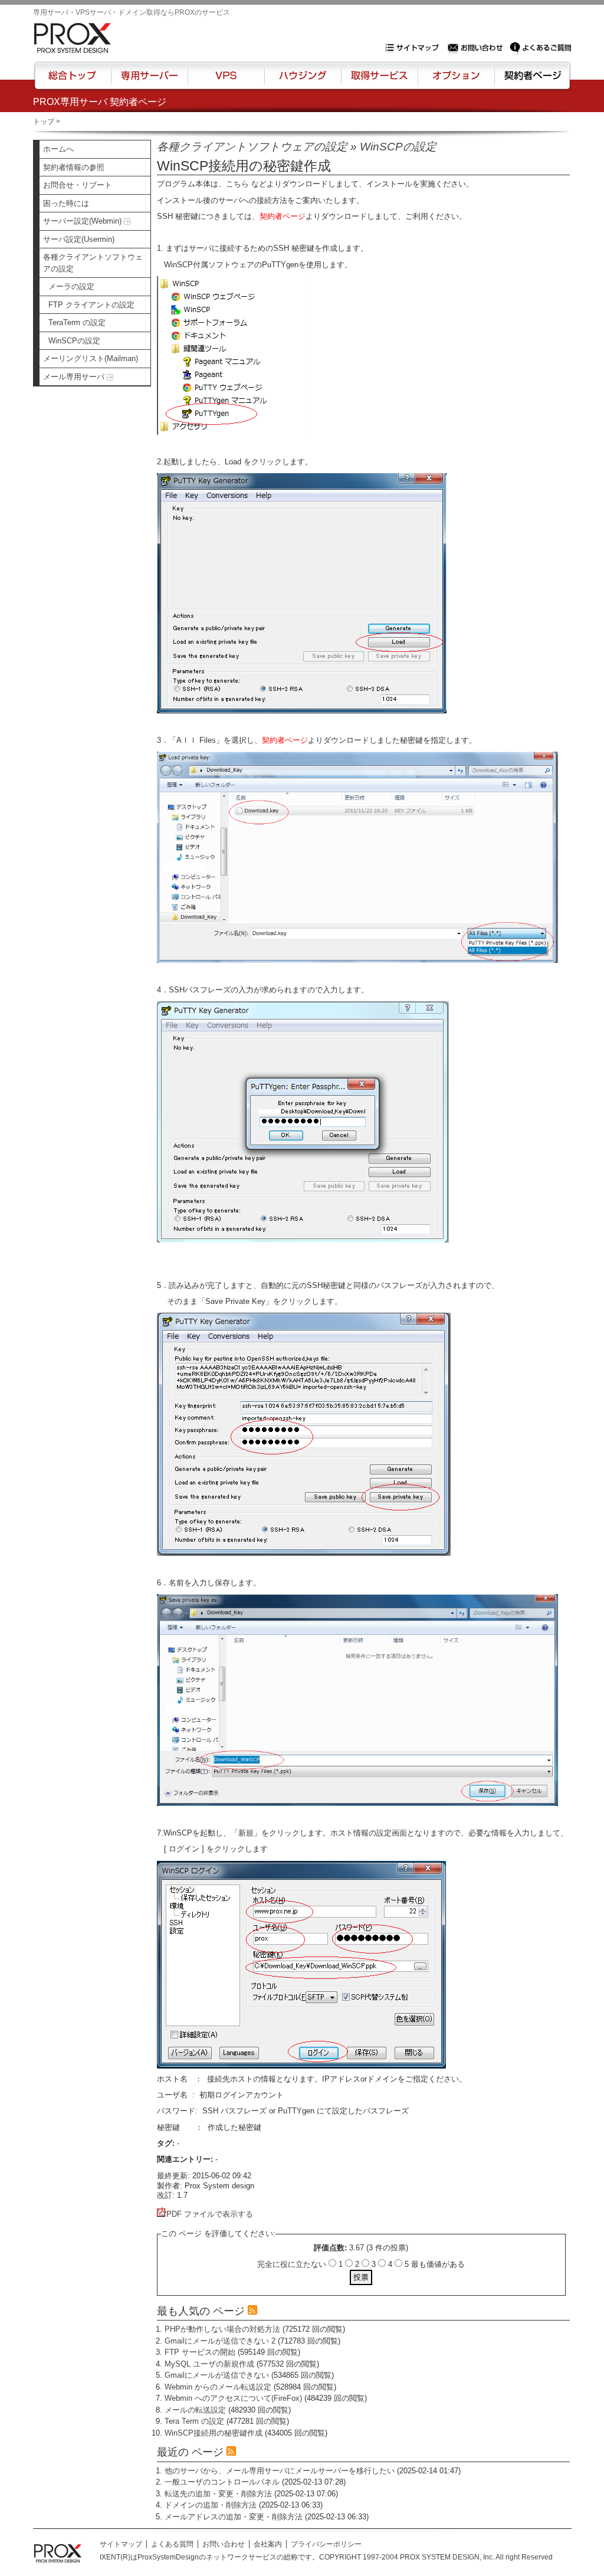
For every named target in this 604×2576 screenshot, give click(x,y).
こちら (237, 184)
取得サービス (378, 81)
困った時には (66, 203)
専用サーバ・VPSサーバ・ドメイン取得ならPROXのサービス (132, 12)
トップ (44, 122)
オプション (456, 81)
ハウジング (302, 81)
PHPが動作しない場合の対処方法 (222, 2329)
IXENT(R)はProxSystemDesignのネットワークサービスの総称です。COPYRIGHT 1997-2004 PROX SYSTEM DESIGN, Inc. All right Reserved (326, 2557)
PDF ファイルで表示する (210, 2214)
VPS (226, 81)
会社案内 (268, 2544)
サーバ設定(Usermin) (79, 239)
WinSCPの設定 (74, 341)
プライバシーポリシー (326, 2544)
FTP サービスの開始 (200, 2352)
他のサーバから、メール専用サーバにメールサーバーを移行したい (280, 2471)
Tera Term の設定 (194, 2421)
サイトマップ (415, 48)
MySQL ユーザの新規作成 (209, 2364)
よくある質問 (172, 2544)
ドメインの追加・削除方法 (211, 2505)
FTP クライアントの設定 (91, 305)
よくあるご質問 (540, 48)
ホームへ (58, 149)
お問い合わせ (477, 48)
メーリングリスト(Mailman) (91, 358)
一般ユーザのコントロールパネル (222, 2482)
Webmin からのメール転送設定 (218, 2387)
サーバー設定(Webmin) (83, 221)
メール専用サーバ (75, 377)
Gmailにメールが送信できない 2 (220, 2341)
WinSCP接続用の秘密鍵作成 (214, 2433)
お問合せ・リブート (78, 185)
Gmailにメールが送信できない (217, 2375)
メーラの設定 (71, 286)
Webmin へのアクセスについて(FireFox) (233, 2398)
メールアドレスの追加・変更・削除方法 (234, 2517)
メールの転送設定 (195, 2410)
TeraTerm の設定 (77, 322)
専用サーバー (149, 81)
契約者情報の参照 (74, 167)
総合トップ (73, 81)
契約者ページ (531, 81)
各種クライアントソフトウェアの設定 (93, 263)
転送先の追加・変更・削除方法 (218, 2494)
